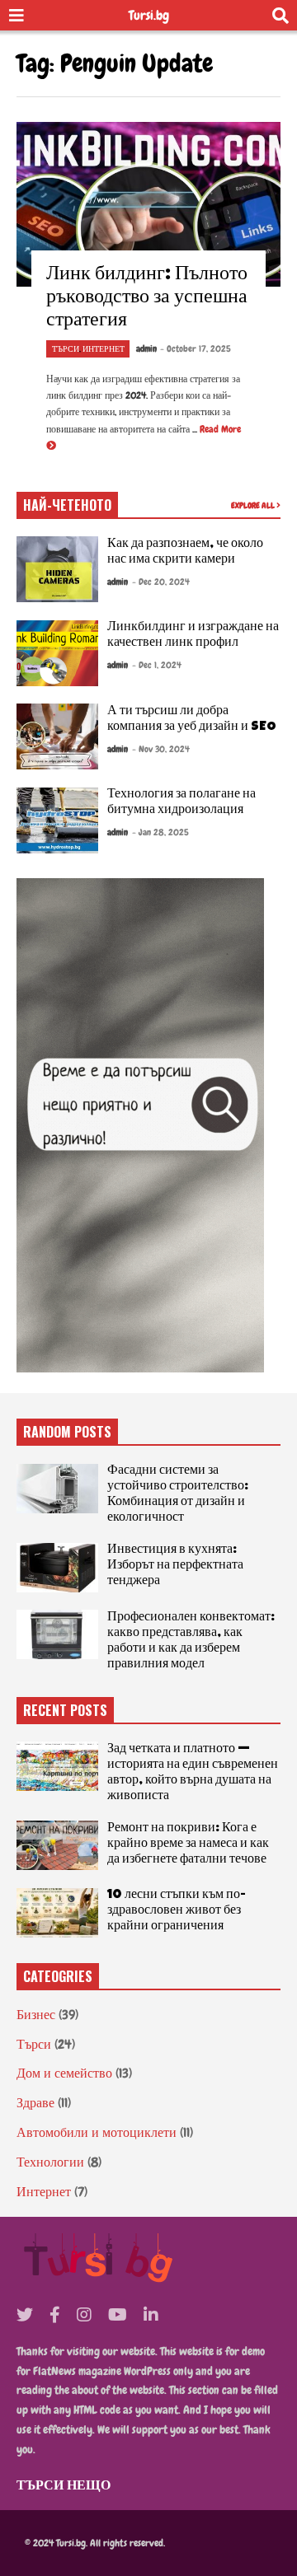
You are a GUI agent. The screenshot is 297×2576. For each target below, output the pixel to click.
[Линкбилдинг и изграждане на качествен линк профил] (57, 653)
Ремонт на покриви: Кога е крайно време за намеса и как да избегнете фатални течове (188, 1844)
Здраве (35, 2103)
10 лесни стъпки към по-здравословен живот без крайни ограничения (177, 1911)
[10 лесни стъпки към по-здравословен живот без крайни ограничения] (57, 1913)
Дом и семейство (64, 2073)
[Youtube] (118, 2315)
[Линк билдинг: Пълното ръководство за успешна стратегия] (148, 204)
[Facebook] (55, 2315)
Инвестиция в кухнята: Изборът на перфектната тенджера (175, 1566)
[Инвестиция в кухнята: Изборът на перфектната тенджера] (57, 1568)
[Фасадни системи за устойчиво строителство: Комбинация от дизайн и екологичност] (57, 1489)
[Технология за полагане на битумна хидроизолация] (57, 820)
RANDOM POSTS (67, 1432)
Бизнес (36, 2015)
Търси (66, 349)
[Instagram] (84, 2315)
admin (146, 348)
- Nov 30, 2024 (161, 749)
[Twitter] (25, 2315)
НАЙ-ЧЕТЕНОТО (67, 505)
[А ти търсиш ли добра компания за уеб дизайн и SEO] (57, 736)
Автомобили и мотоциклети (97, 2132)
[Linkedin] (151, 2315)
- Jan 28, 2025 (160, 832)
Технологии (50, 2162)
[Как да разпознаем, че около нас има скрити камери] (57, 569)
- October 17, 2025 (196, 348)
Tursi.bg (149, 15)
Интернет (104, 349)
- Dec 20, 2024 (161, 582)
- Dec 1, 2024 (157, 665)
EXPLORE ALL (254, 505)
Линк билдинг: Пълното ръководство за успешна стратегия (147, 298)
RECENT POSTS (65, 1710)
